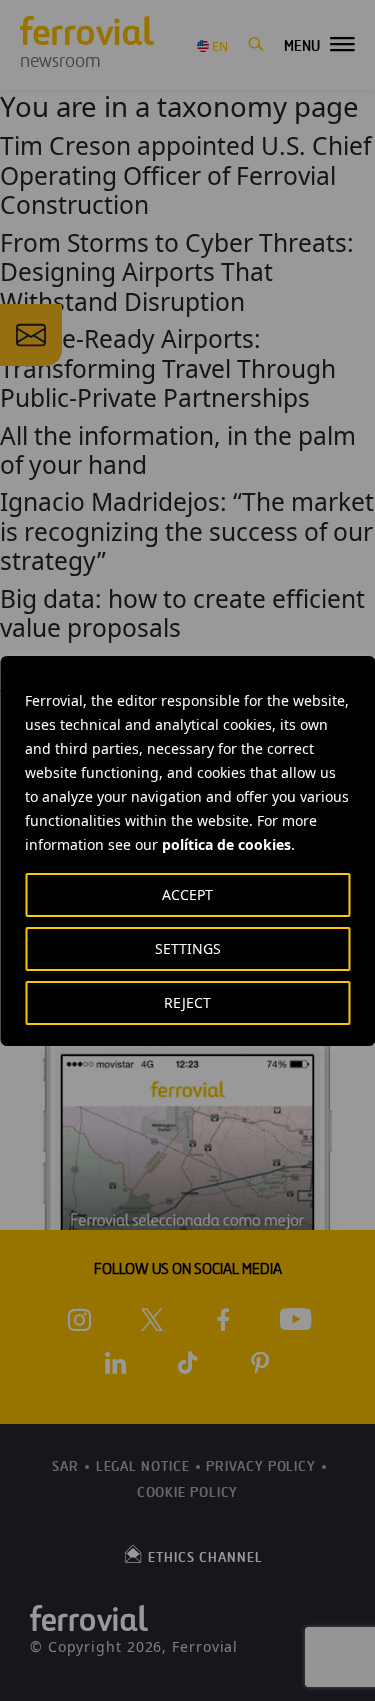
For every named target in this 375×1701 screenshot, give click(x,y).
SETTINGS (188, 948)
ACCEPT (187, 894)
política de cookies (226, 844)
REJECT (187, 1002)
